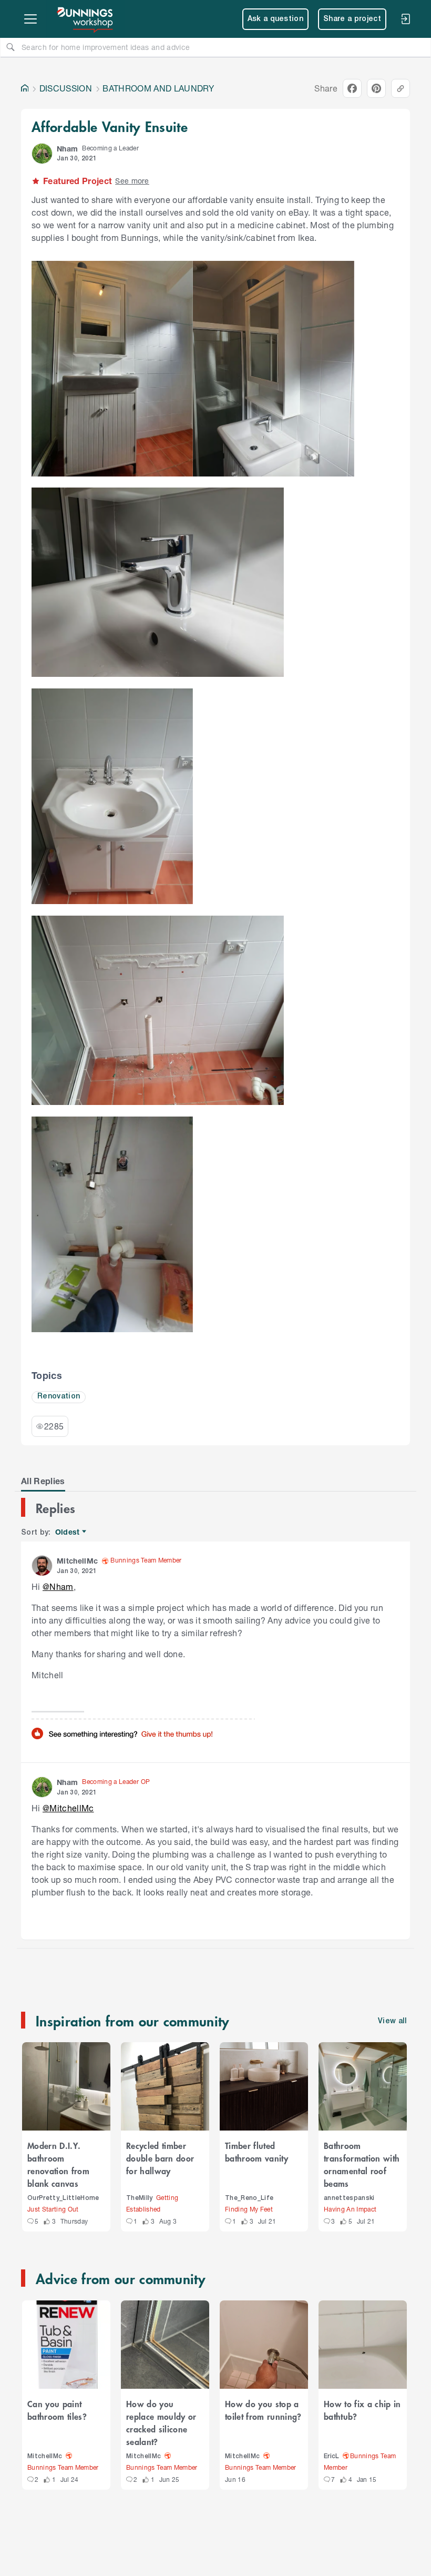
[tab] (43, 1481)
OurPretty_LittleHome (63, 2198)
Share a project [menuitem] (352, 19)
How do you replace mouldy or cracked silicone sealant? (161, 2422)
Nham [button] (67, 149)
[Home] (25, 88)
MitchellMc (45, 2456)
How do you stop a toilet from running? (263, 2410)
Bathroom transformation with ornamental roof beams (362, 2164)
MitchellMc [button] (77, 1561)
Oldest (68, 1532)
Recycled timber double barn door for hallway (160, 2158)
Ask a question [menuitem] (276, 19)
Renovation (59, 1397)
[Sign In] (405, 19)
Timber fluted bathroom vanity (256, 2152)
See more (132, 181)
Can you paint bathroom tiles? (57, 2410)
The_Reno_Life (249, 2198)
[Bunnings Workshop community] (86, 19)
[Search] (11, 47)
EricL (332, 2456)
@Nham (58, 1586)
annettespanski (349, 2198)
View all (393, 2021)
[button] (42, 154)
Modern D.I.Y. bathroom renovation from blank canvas (58, 2164)
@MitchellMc (68, 1808)
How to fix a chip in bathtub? (362, 2410)
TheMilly (140, 2198)
